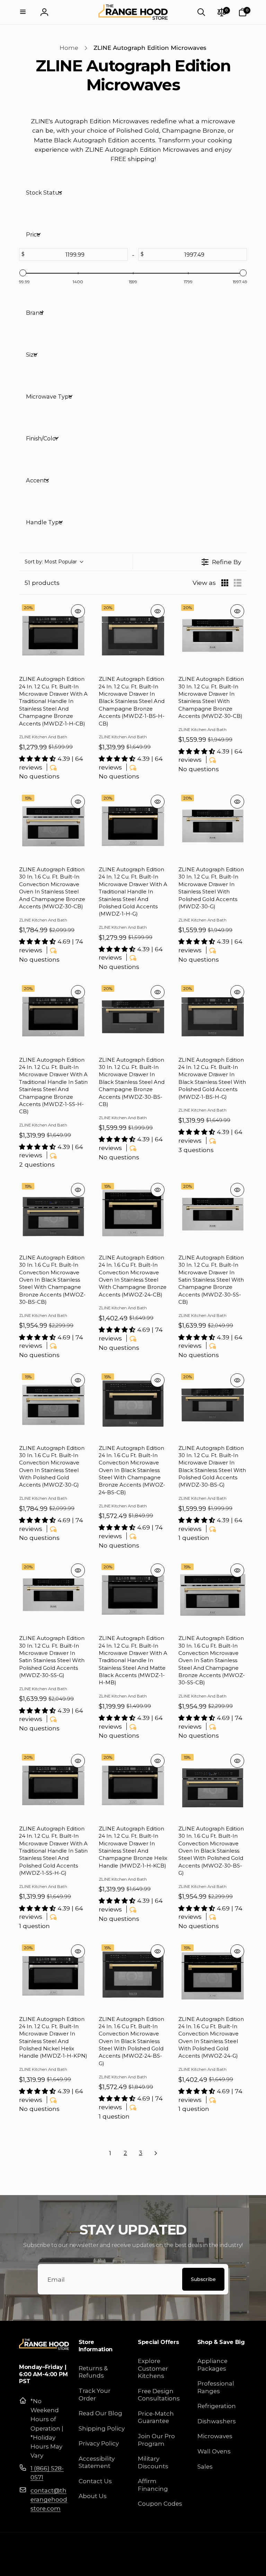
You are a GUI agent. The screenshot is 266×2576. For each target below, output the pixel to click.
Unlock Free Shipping (70, 1330)
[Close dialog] (251, 1201)
